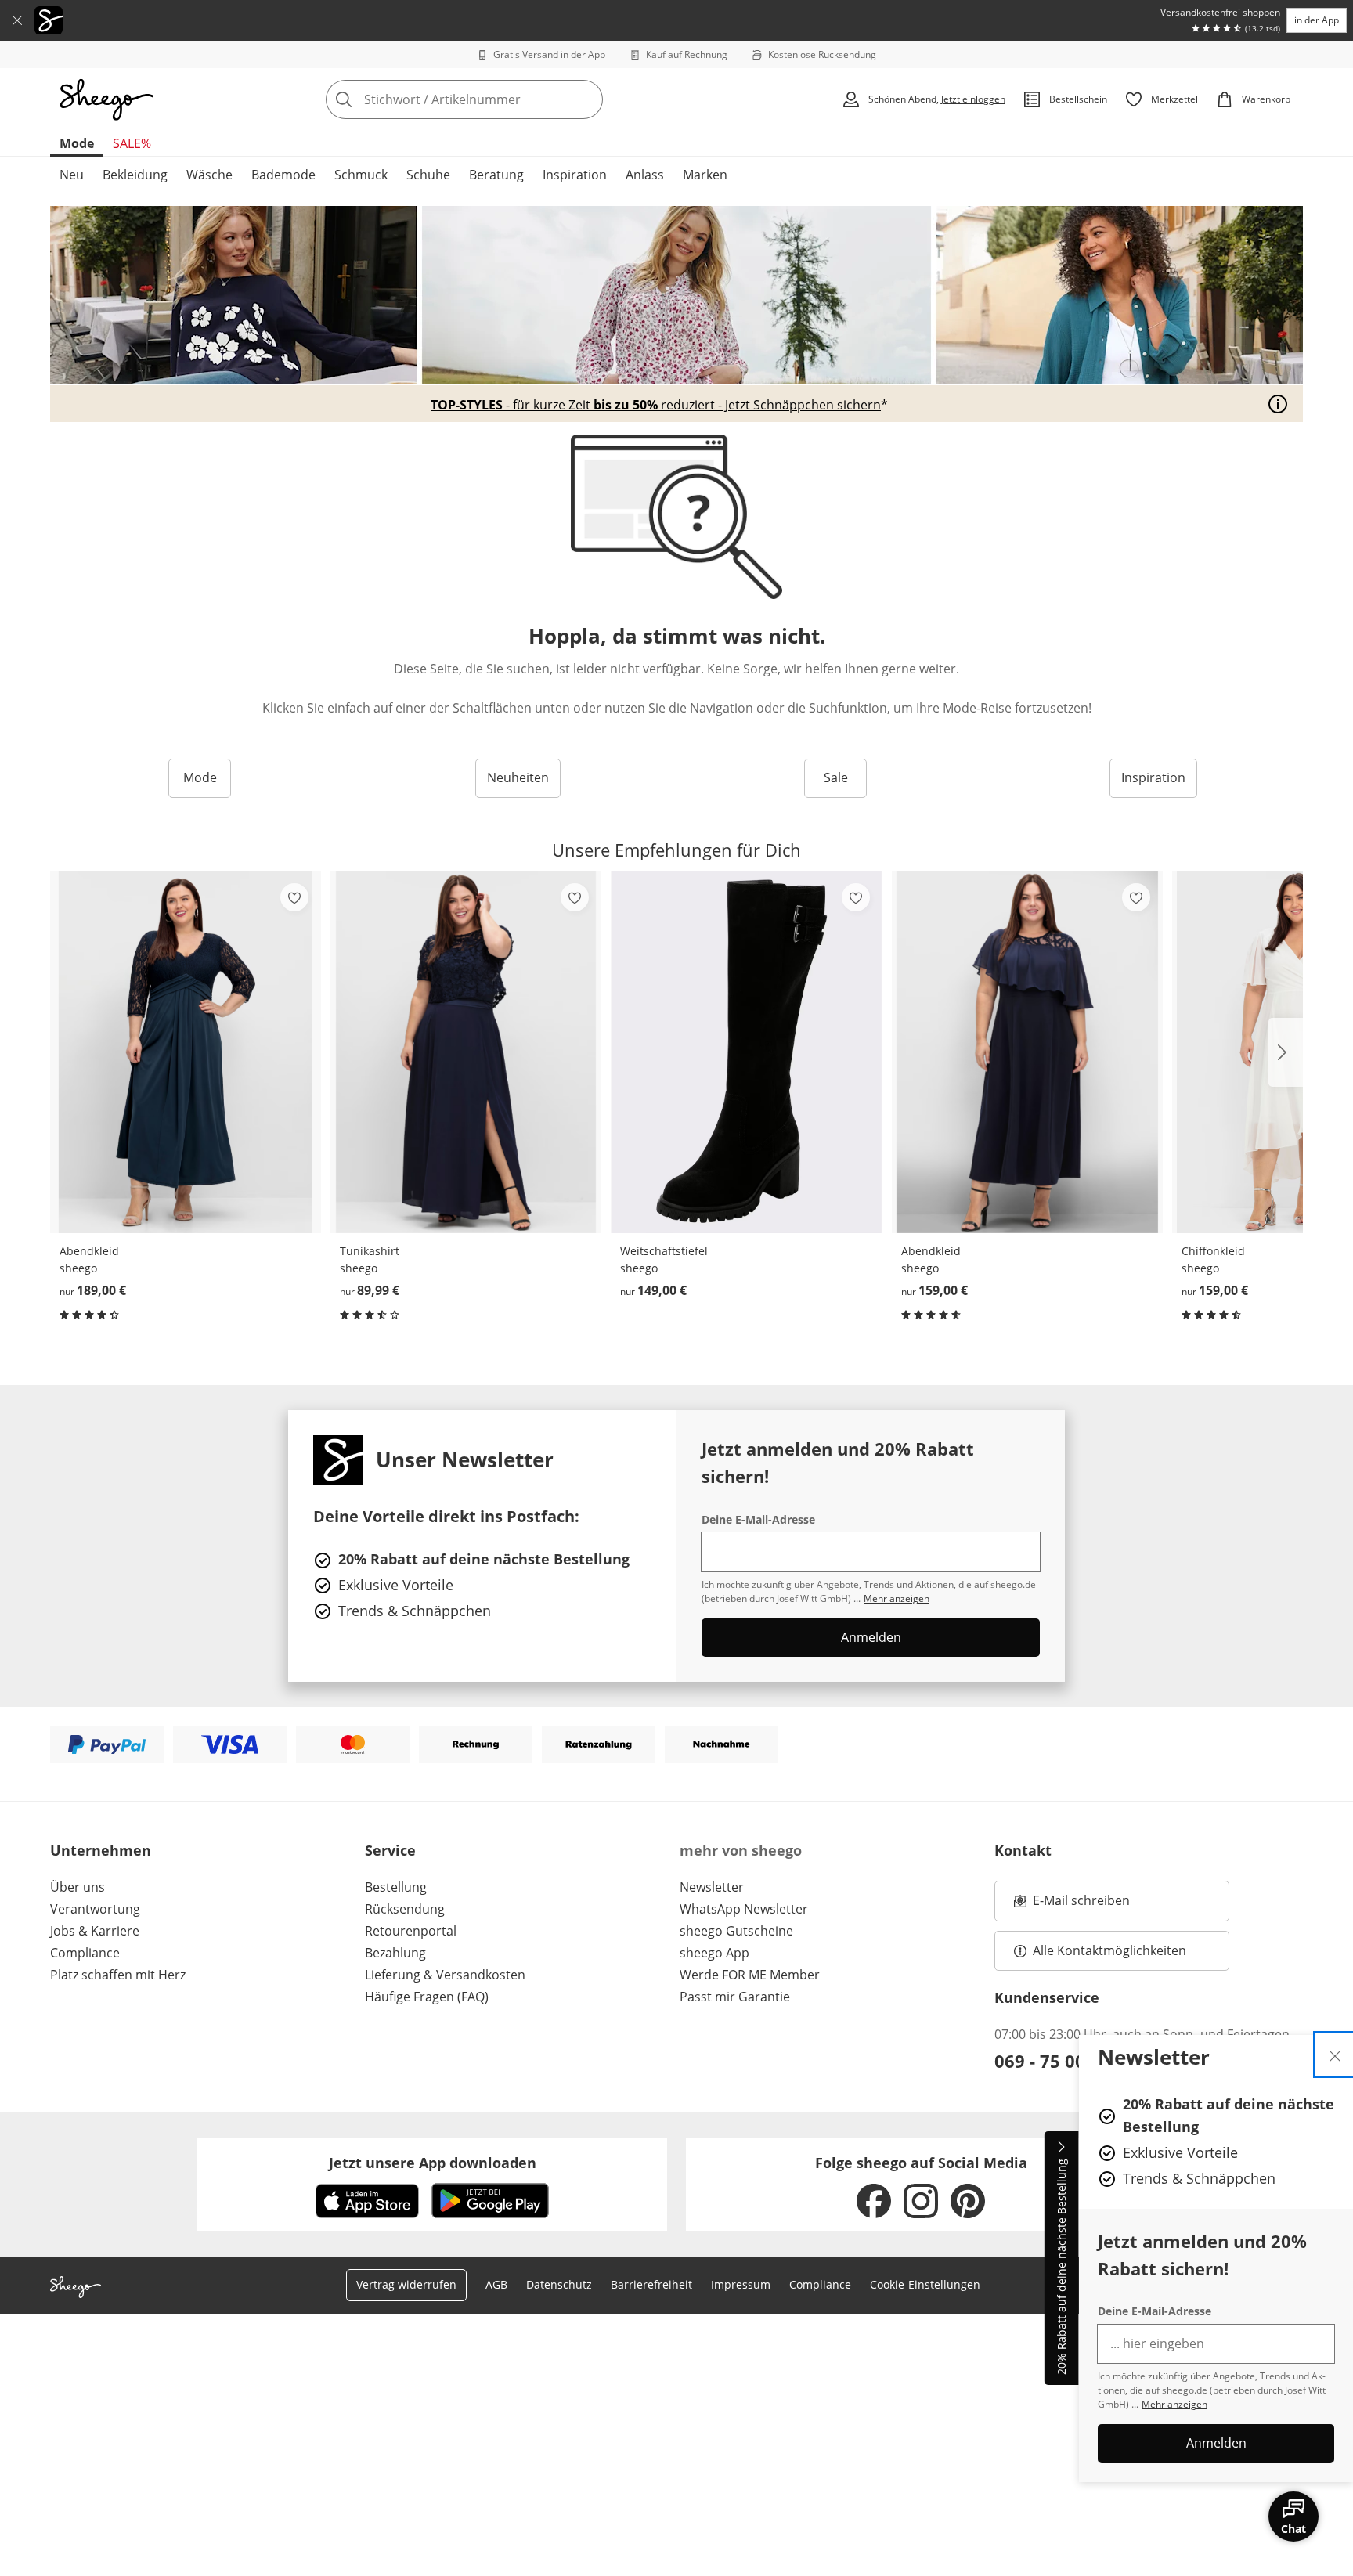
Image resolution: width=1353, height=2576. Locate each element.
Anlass (645, 175)
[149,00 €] (746, 1052)
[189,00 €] (186, 1052)
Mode (77, 143)
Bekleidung (135, 175)
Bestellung (396, 1887)
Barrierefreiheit (651, 2284)
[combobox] (499, 99)
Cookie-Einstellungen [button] (925, 2284)
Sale (836, 777)
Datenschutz (559, 2284)
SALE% (132, 143)
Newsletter (712, 1887)
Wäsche (209, 175)
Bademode (283, 175)
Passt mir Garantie (735, 1997)
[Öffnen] (1278, 404)
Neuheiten (518, 777)
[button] (1286, 1052)
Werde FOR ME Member (750, 1975)
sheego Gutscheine (736, 1931)
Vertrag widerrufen (406, 2284)
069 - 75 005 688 (1063, 2061)
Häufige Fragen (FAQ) (427, 1997)
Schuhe (428, 175)
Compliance (85, 1953)
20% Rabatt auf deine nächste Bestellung (1061, 2268)
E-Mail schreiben (1072, 1905)
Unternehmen (101, 1850)
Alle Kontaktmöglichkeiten (1109, 1950)
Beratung (496, 175)
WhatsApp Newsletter (744, 1909)
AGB (496, 2284)
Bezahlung (395, 1953)
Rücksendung (405, 1909)
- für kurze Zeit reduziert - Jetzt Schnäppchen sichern (656, 405)
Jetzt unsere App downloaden (433, 2163)
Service (390, 1850)
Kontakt (1023, 1850)
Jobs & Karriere (95, 1931)
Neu (72, 175)
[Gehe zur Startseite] (106, 99)
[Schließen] (17, 20)
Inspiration (575, 175)
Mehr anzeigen (1174, 2404)
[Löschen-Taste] (586, 99)
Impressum (741, 2284)
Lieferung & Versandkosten (445, 1975)
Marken (705, 175)
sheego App (714, 1953)
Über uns (78, 1887)
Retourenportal (411, 1931)
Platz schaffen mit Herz (118, 1975)
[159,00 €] (1027, 1052)
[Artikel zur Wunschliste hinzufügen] (294, 897)
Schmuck (361, 175)
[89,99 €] (466, 1052)
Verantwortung (95, 1909)
